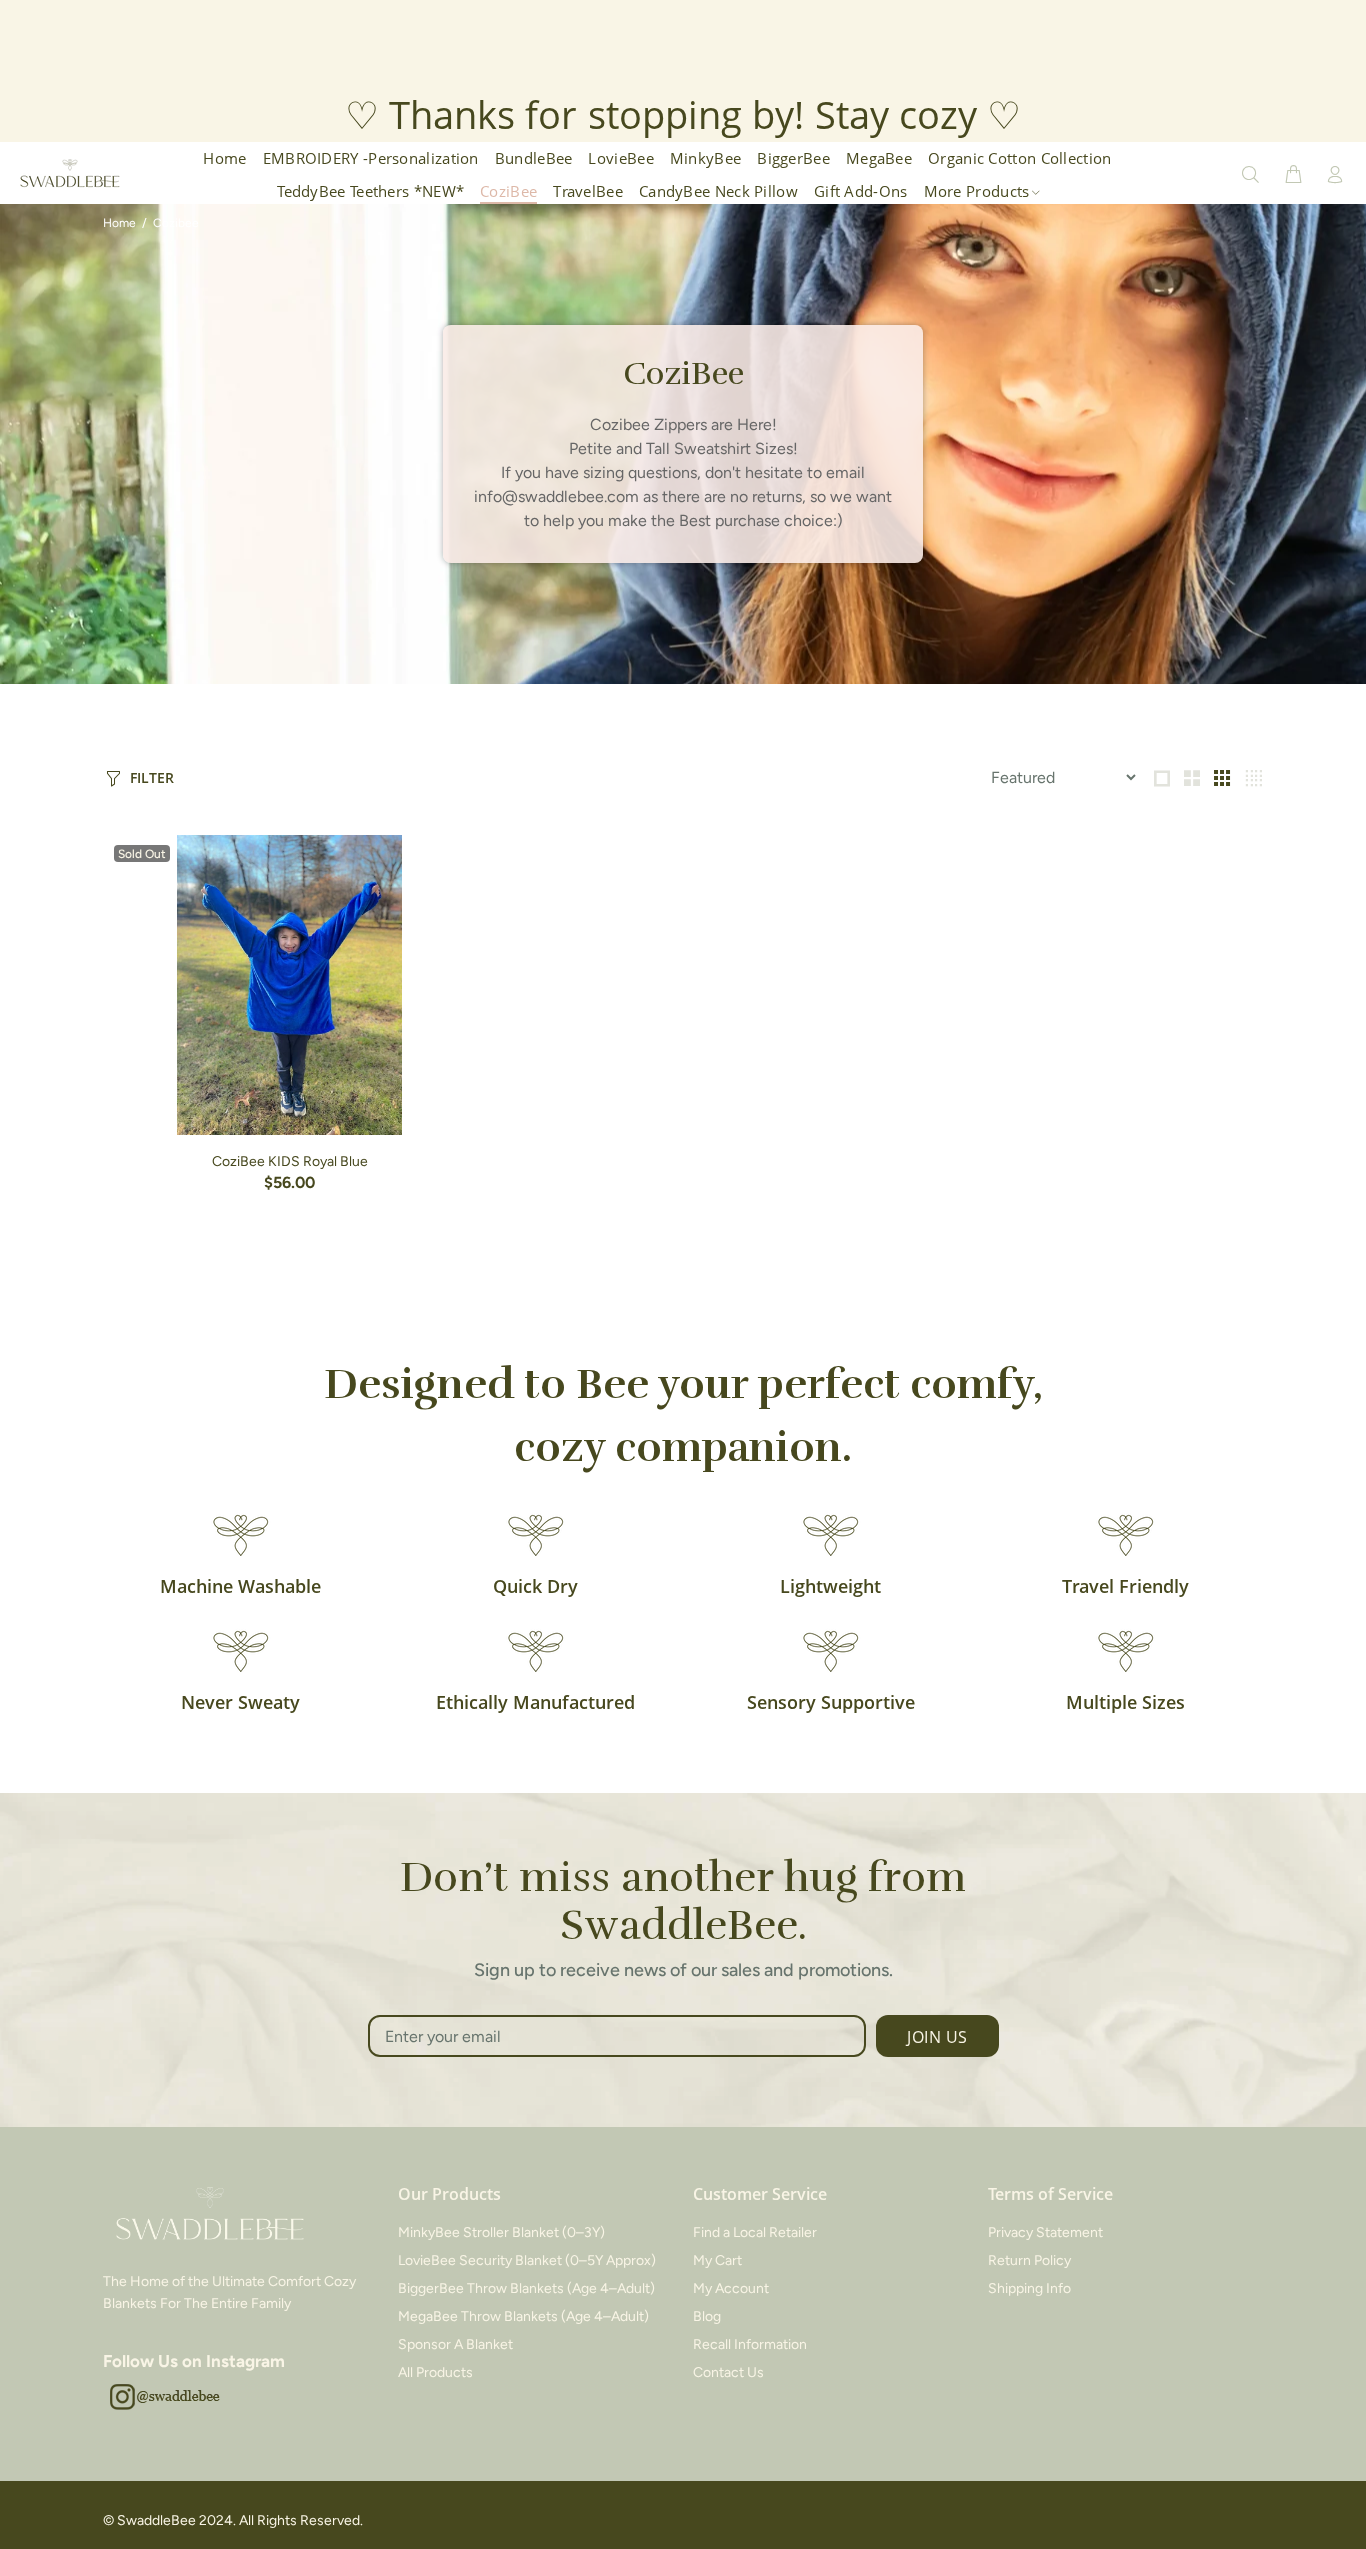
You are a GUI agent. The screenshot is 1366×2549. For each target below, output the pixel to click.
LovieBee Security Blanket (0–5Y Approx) (527, 2260)
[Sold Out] (289, 985)
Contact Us (728, 2372)
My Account (731, 2288)
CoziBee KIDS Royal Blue (290, 1161)
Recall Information (750, 2344)
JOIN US (937, 2037)
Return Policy (1029, 2260)
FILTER (152, 777)
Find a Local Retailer (755, 2232)
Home (119, 223)
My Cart (717, 2260)
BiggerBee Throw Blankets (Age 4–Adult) (526, 2288)
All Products (435, 2372)
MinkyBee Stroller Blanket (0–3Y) (501, 2232)
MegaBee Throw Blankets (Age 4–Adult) (523, 2316)
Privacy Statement (1045, 2232)
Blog (707, 2316)
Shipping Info (1029, 2288)
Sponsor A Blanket (455, 2344)
